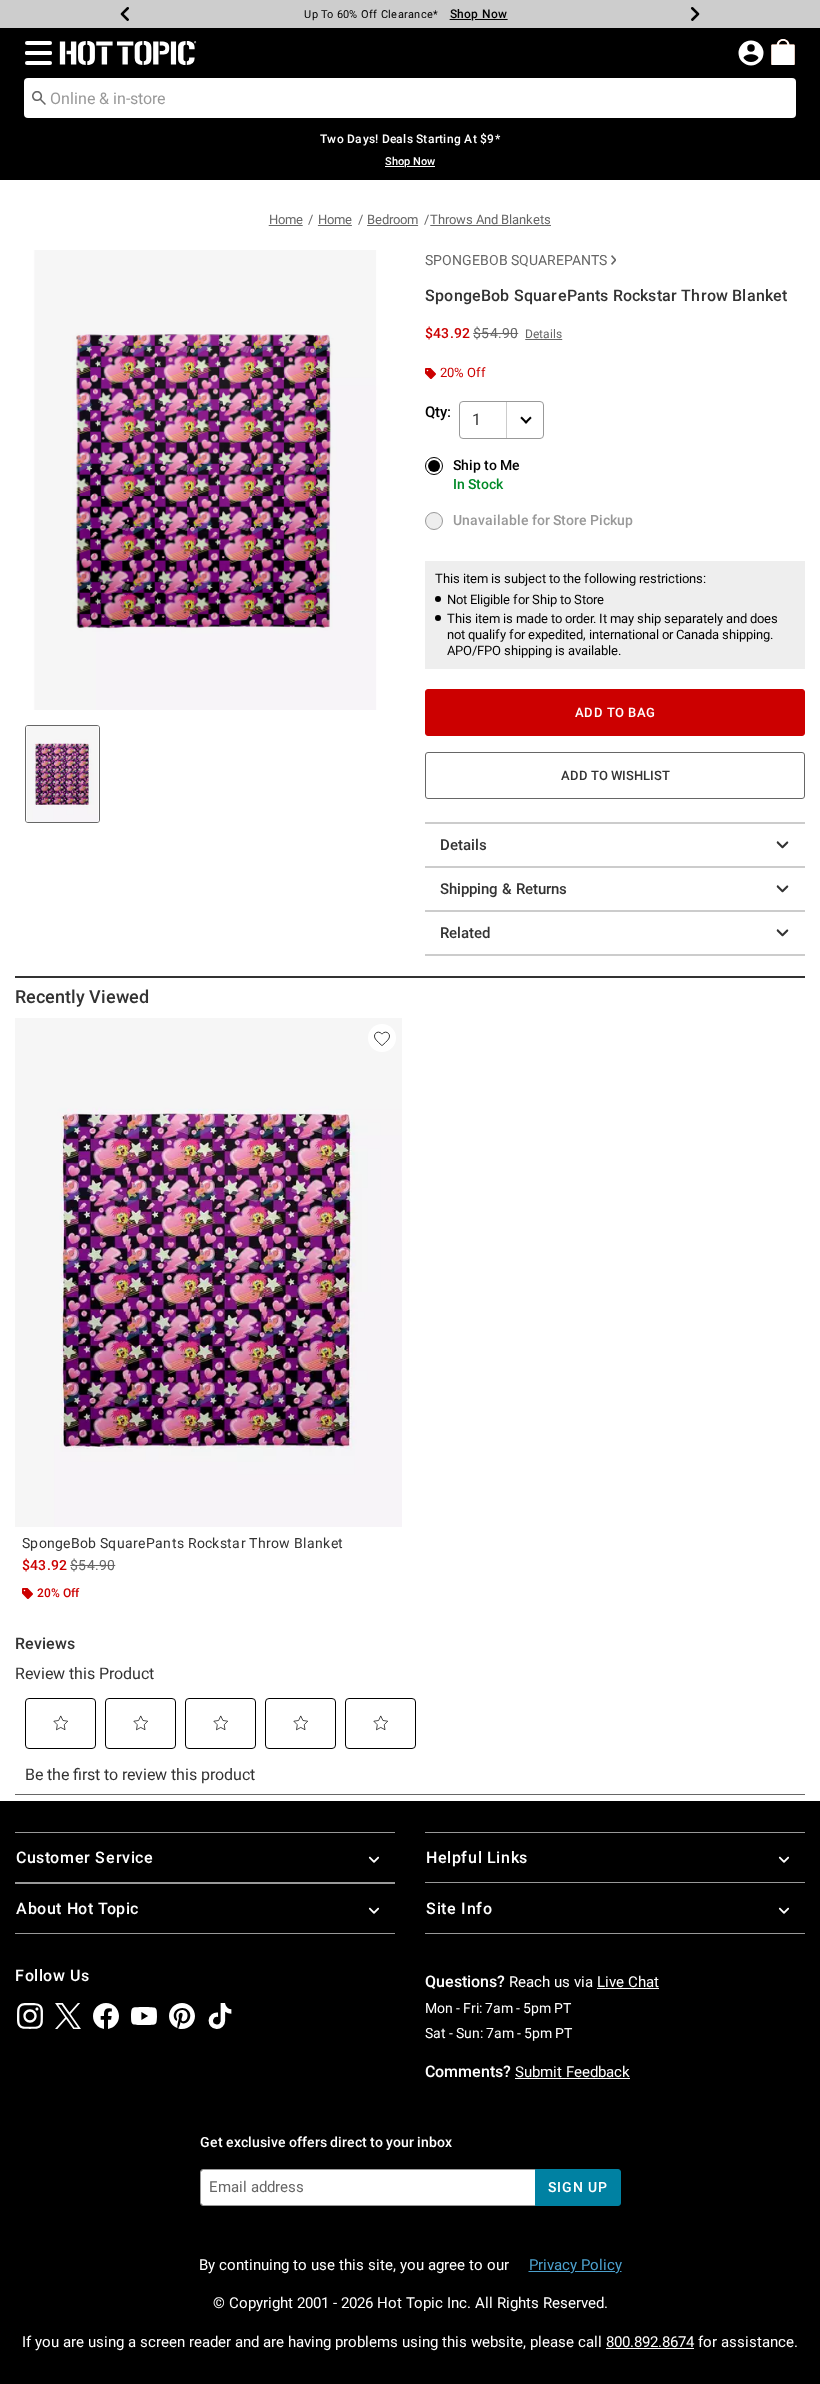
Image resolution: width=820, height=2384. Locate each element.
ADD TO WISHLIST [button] (615, 775)
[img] (30, 2016)
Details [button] (543, 334)
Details (463, 845)
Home (286, 219)
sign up (577, 2187)
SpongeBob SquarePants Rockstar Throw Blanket (182, 1543)
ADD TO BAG (615, 712)
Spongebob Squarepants (516, 260)
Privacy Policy (575, 2265)
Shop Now (479, 14)
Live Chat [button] (628, 1982)
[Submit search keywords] (39, 97)
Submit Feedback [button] (572, 2072)
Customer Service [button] (85, 1857)
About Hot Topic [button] (77, 1908)
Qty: (438, 412)
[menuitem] (783, 52)
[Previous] (125, 14)
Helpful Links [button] (477, 1857)
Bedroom (392, 219)
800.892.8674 (650, 2342)
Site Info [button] (459, 1908)
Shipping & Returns (503, 889)
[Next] (695, 14)
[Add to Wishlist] (382, 1038)
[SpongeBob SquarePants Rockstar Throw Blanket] (208, 1272)
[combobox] (410, 98)
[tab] (62, 774)
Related (465, 933)
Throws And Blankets (490, 219)
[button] (34, 53)
